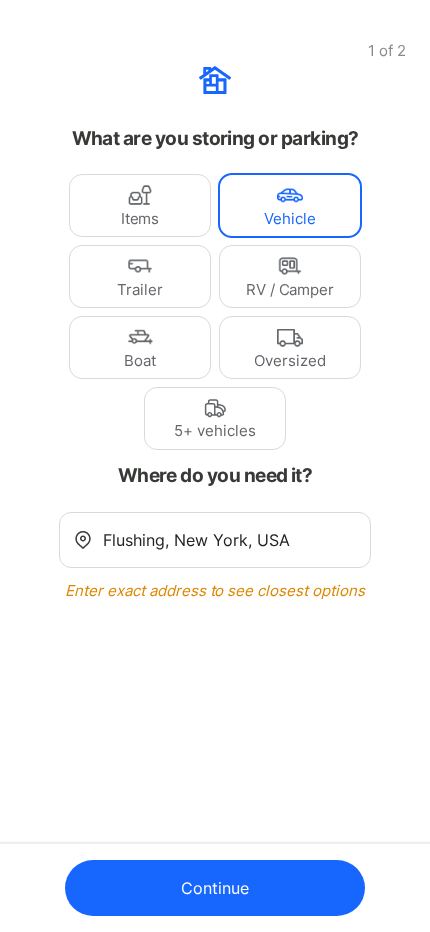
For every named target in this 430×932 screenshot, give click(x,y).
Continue (215, 888)
